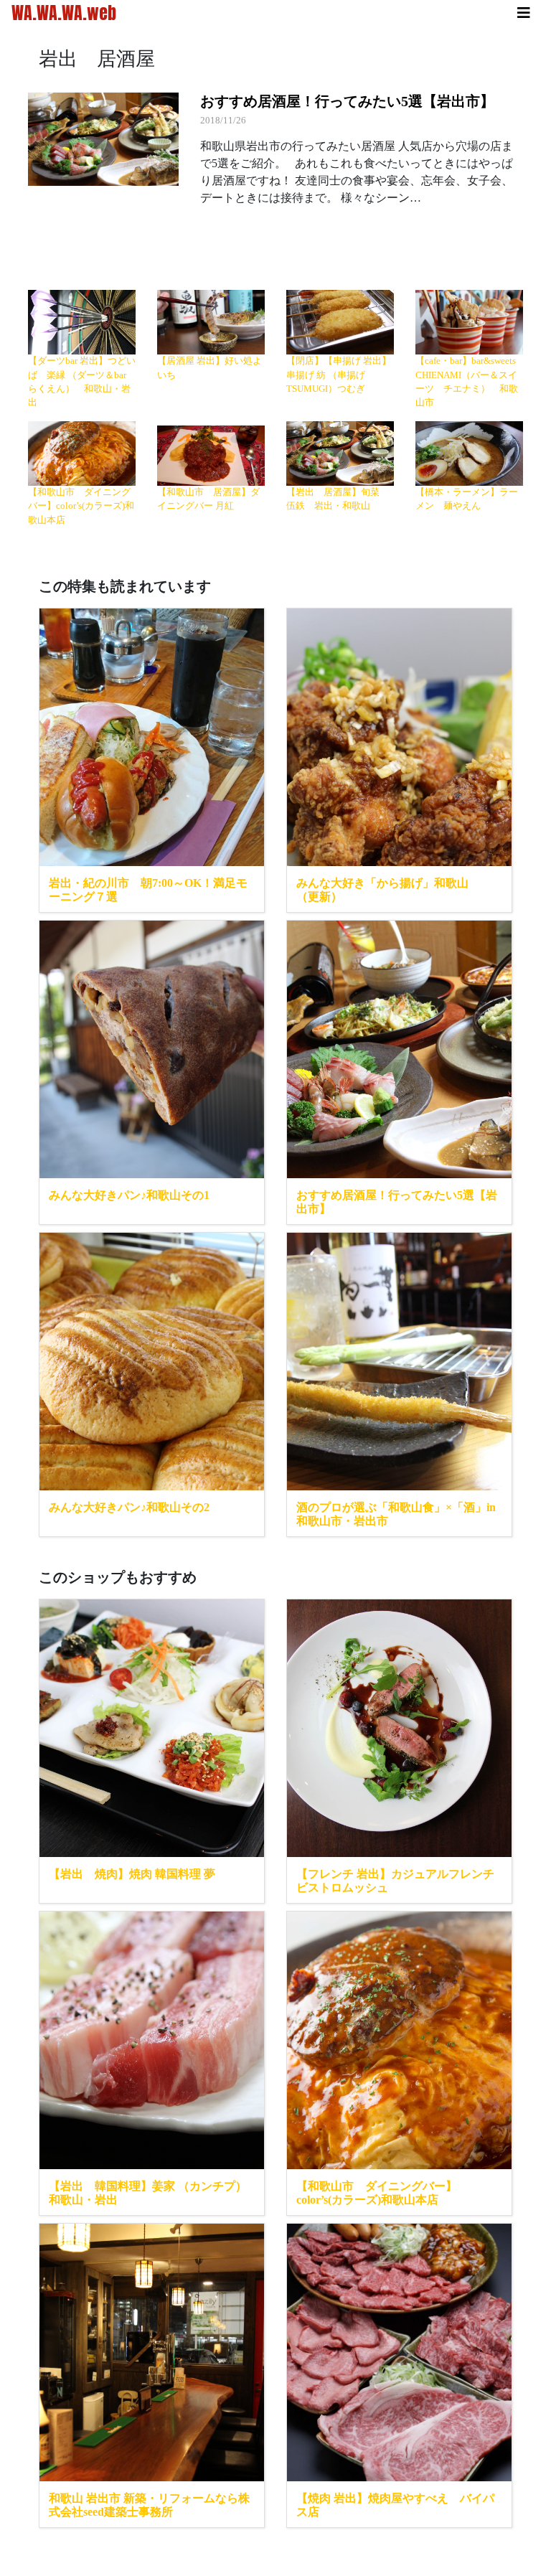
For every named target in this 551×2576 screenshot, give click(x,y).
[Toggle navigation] (524, 13)
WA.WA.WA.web (64, 13)
